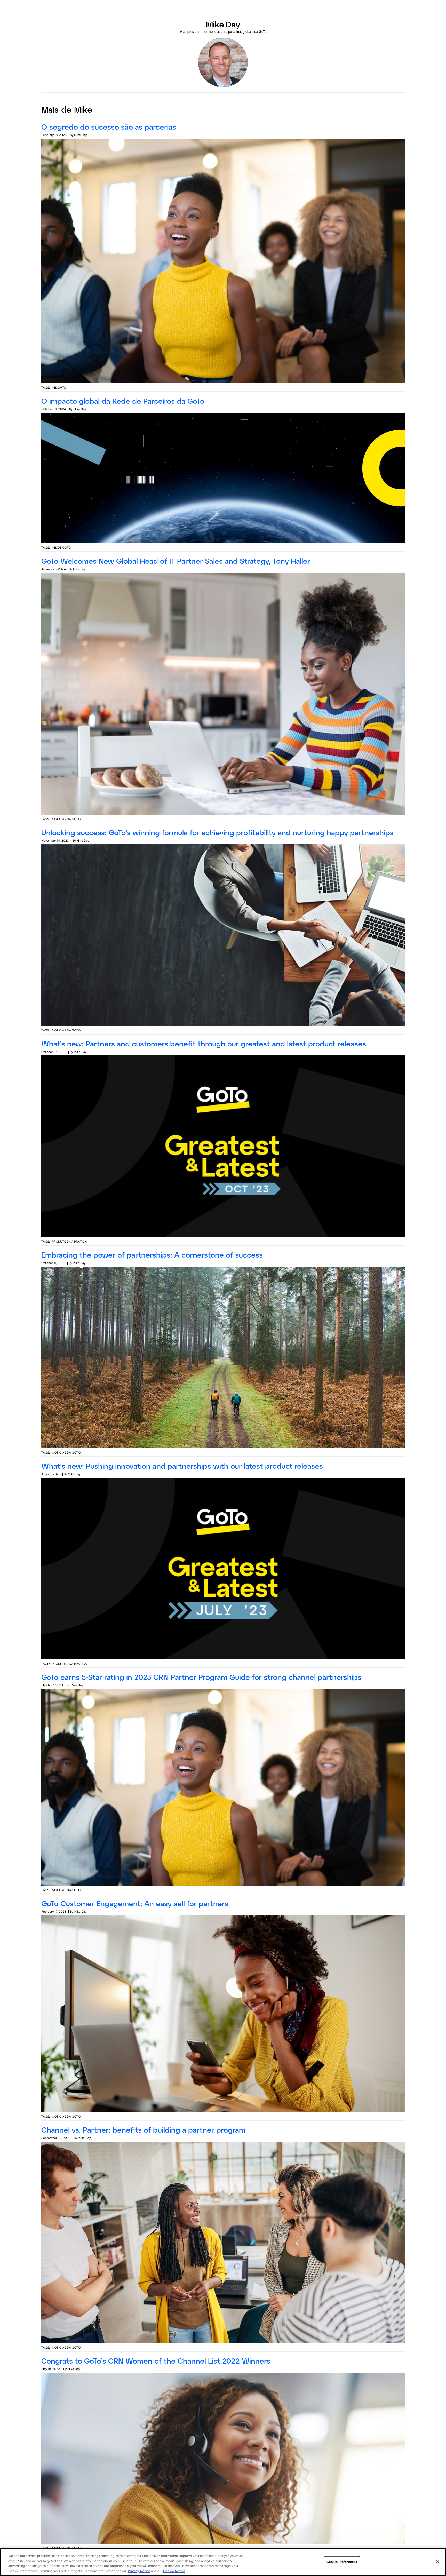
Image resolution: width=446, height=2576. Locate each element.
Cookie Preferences (342, 2562)
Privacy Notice (139, 2571)
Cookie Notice (174, 2571)
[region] (223, 2562)
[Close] (438, 2562)
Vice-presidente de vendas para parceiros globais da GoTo (223, 31)
